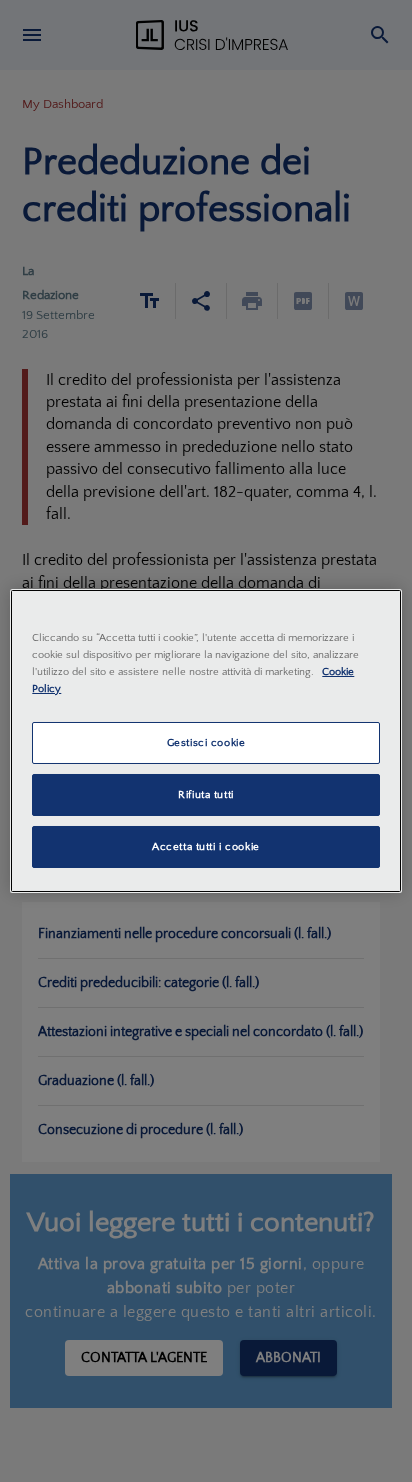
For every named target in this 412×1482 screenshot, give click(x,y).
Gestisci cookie (206, 742)
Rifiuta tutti (205, 794)
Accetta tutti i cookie (206, 846)
